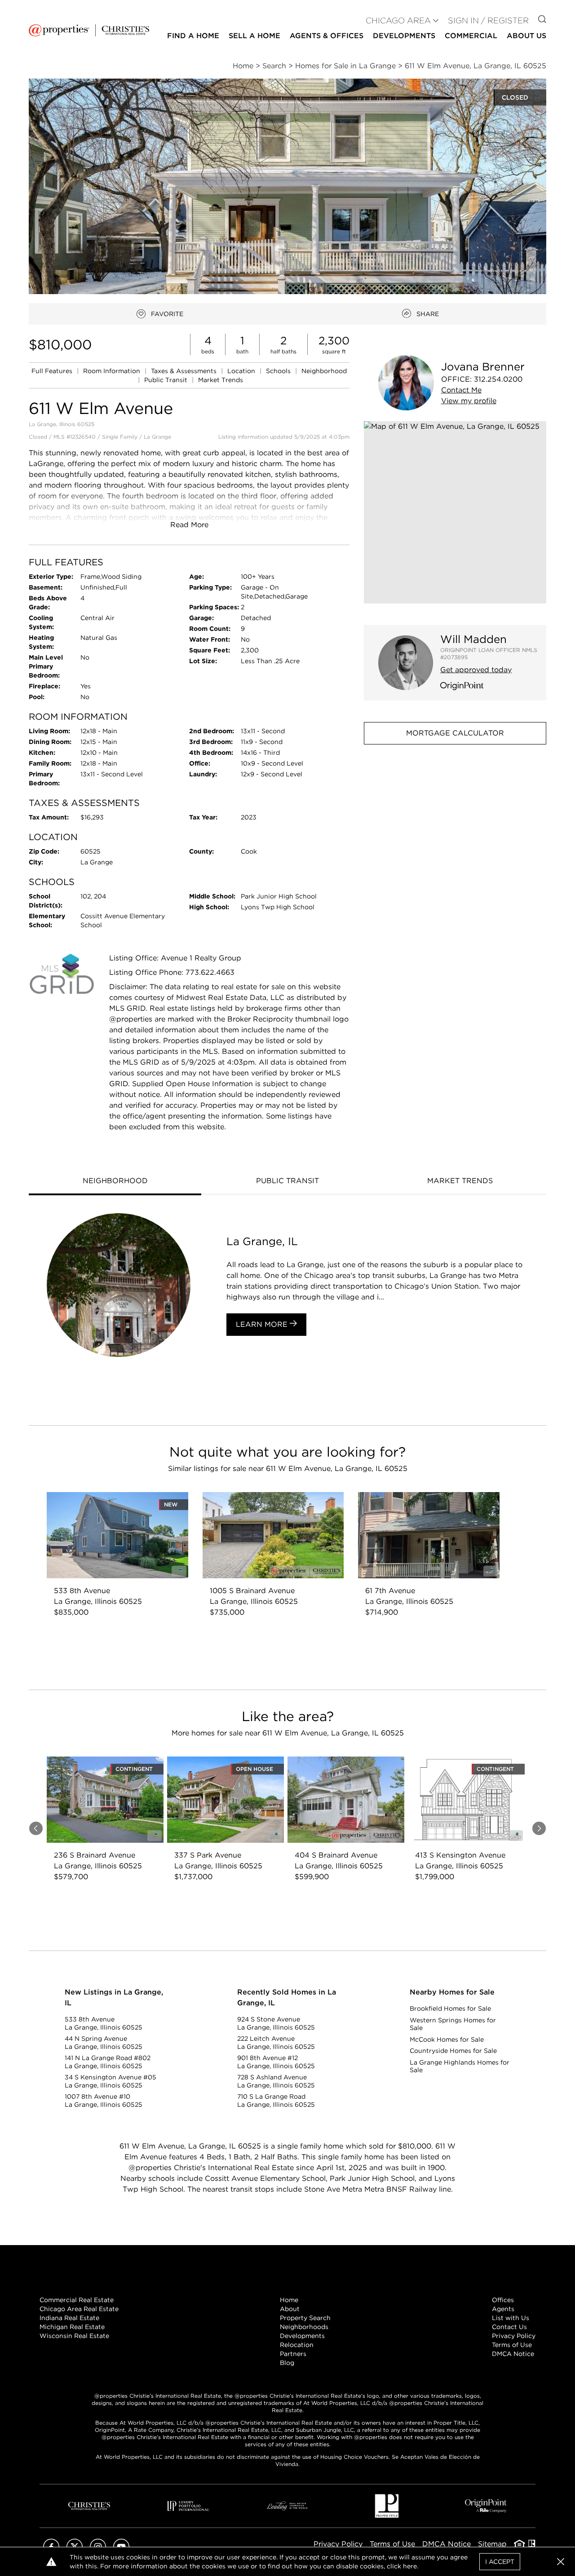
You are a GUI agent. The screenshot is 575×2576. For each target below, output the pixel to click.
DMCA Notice (513, 2354)
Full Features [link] (53, 371)
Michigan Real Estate (72, 2327)
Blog (287, 2363)
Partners (293, 2354)
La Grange (157, 437)
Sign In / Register (488, 20)
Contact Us (509, 2327)
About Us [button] (526, 36)
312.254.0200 (498, 379)
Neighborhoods (304, 2327)
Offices (503, 2300)
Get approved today (476, 670)
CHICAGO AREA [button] (398, 20)
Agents (503, 2309)
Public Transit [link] (167, 380)
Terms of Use (512, 2345)
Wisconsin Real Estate (74, 2336)
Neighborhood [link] (324, 371)
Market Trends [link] (221, 380)
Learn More (263, 1324)
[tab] (115, 1182)
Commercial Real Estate (77, 2300)
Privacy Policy (514, 2336)
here (410, 2566)
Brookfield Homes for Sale (450, 2008)
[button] (455, 512)
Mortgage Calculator (455, 733)
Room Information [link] (113, 371)
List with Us (511, 2318)
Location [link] (242, 371)
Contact (461, 390)
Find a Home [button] (193, 36)
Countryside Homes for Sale (453, 2051)
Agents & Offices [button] (327, 36)
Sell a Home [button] (254, 36)
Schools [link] (279, 371)
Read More (189, 525)
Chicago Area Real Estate (79, 2309)
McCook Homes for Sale (447, 2039)
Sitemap (492, 2544)
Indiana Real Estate (69, 2318)
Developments (404, 36)
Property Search (305, 2318)
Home (289, 2300)
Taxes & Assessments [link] (185, 371)
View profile (469, 401)
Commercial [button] (471, 36)
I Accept (500, 2562)
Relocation (297, 2345)
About (290, 2309)
